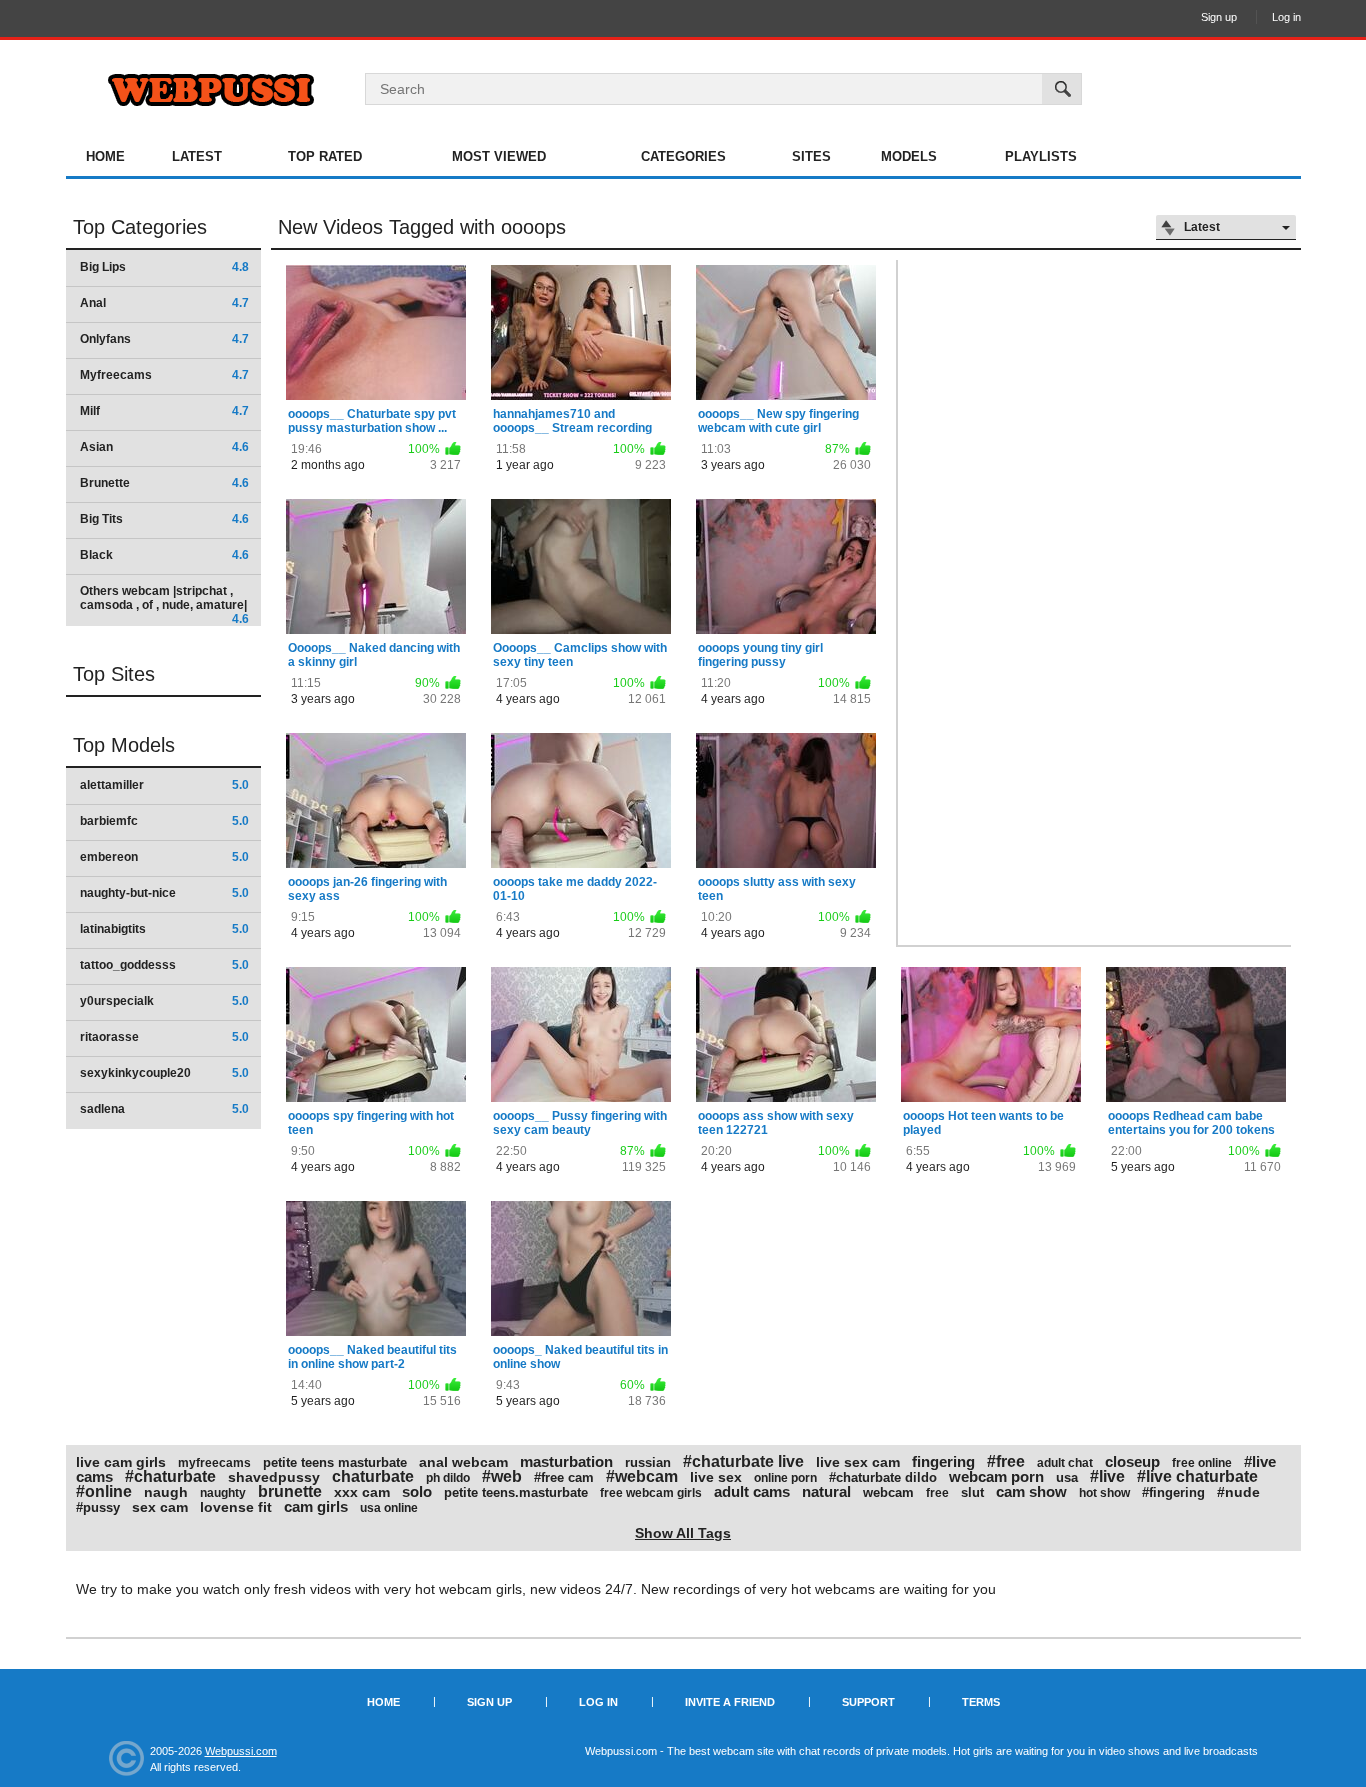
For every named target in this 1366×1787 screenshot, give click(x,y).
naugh (166, 1492)
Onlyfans (164, 339)
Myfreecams (164, 375)
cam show (1031, 1491)
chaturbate (373, 1476)
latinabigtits (164, 929)
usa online (389, 1508)
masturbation (566, 1461)
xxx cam (362, 1492)
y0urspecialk (164, 1001)
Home (105, 156)
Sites (811, 156)
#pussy (98, 1507)
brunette (290, 1491)
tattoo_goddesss (164, 965)
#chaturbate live (743, 1461)
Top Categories (140, 227)
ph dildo (448, 1478)
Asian (164, 447)
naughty (223, 1493)
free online (1202, 1463)
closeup (1132, 1461)
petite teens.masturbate (516, 1492)
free (937, 1493)
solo (417, 1491)
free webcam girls (651, 1493)
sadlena (164, 1109)
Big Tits (164, 519)
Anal (164, 303)
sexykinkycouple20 (164, 1073)
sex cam (160, 1507)
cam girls (316, 1506)
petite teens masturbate (335, 1462)
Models (909, 156)
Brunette (164, 483)
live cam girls (121, 1462)
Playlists (1041, 156)
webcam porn (996, 1476)
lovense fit (236, 1507)
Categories (683, 156)
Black (164, 555)
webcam (888, 1492)
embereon (164, 857)
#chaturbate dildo (883, 1477)
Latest (197, 156)
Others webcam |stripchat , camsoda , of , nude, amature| (164, 604)
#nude (1238, 1492)
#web (502, 1476)
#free (1006, 1461)
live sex (716, 1477)
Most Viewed (499, 156)
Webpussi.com (241, 1751)
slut (972, 1492)
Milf (164, 411)
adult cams (752, 1491)
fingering (943, 1461)
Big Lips (164, 267)
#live (1107, 1476)
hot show (1104, 1493)
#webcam (642, 1476)
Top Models (124, 745)
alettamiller (164, 785)
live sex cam (858, 1462)
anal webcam (463, 1462)
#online (104, 1491)
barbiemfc (164, 821)
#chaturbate (170, 1476)
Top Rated (325, 156)
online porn (785, 1478)
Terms (981, 1702)
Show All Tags (683, 1533)
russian (648, 1462)
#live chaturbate (1197, 1476)
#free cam (564, 1477)
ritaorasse (164, 1037)
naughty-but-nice (164, 893)
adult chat (1065, 1463)
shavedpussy (274, 1477)
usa (1067, 1477)
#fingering (1173, 1492)
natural (826, 1491)
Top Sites (114, 674)
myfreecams (214, 1463)
